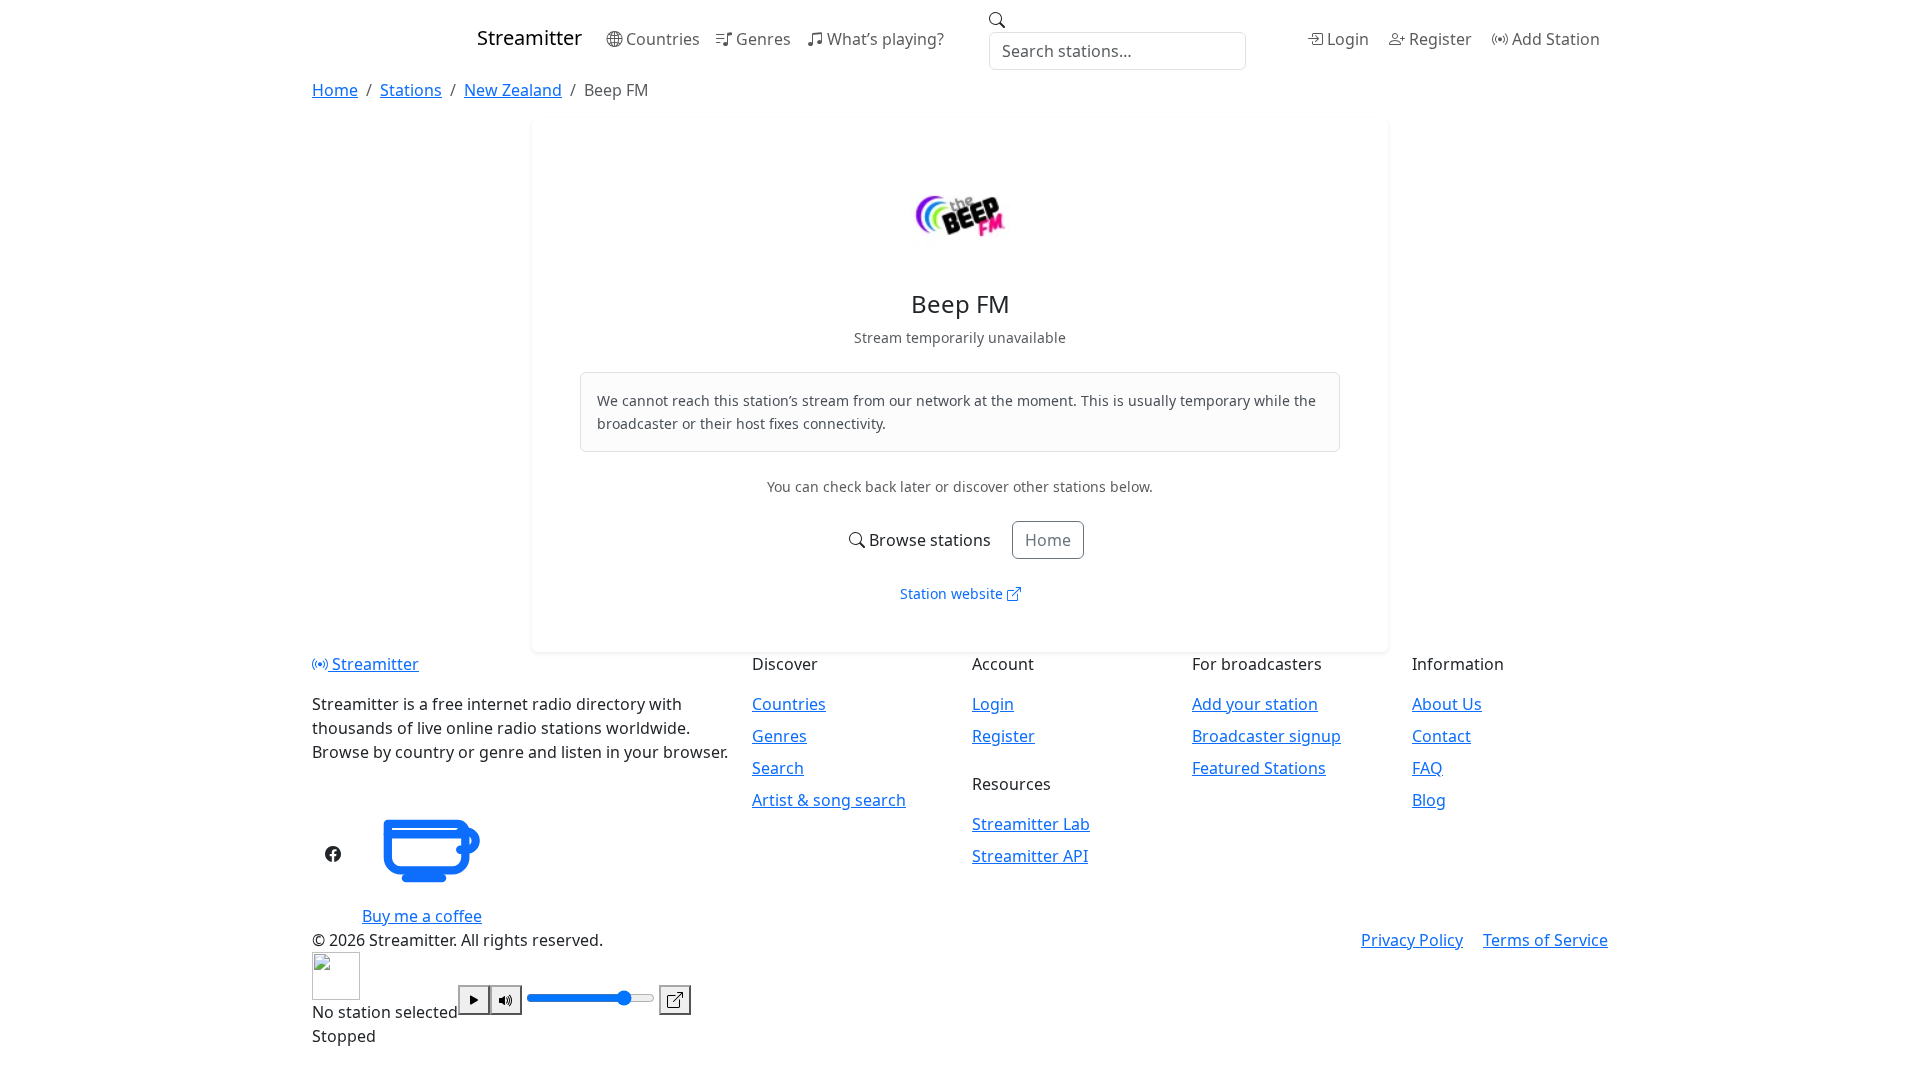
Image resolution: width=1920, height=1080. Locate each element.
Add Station (1556, 39)
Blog (1429, 800)
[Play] (474, 1000)
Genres (763, 39)
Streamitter (373, 664)
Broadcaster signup (1266, 736)
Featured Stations (1259, 768)
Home (1048, 540)
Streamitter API (1030, 856)
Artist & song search (829, 800)
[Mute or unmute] (506, 1000)
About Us (1447, 704)
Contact (1441, 736)
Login (1348, 39)
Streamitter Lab (1031, 824)
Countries (663, 39)
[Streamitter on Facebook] (333, 854)
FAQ (1427, 768)
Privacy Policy (1412, 940)
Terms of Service (1545, 940)
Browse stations (930, 540)
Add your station (1255, 704)
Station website (953, 593)
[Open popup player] (675, 1000)
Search (778, 768)
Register (1440, 39)
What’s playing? (885, 39)
